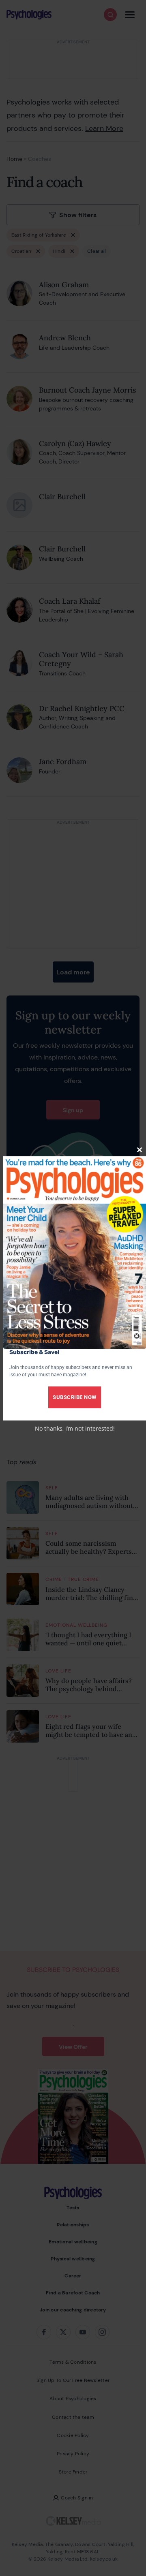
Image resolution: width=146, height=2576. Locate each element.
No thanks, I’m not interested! (75, 1428)
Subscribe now (75, 1397)
